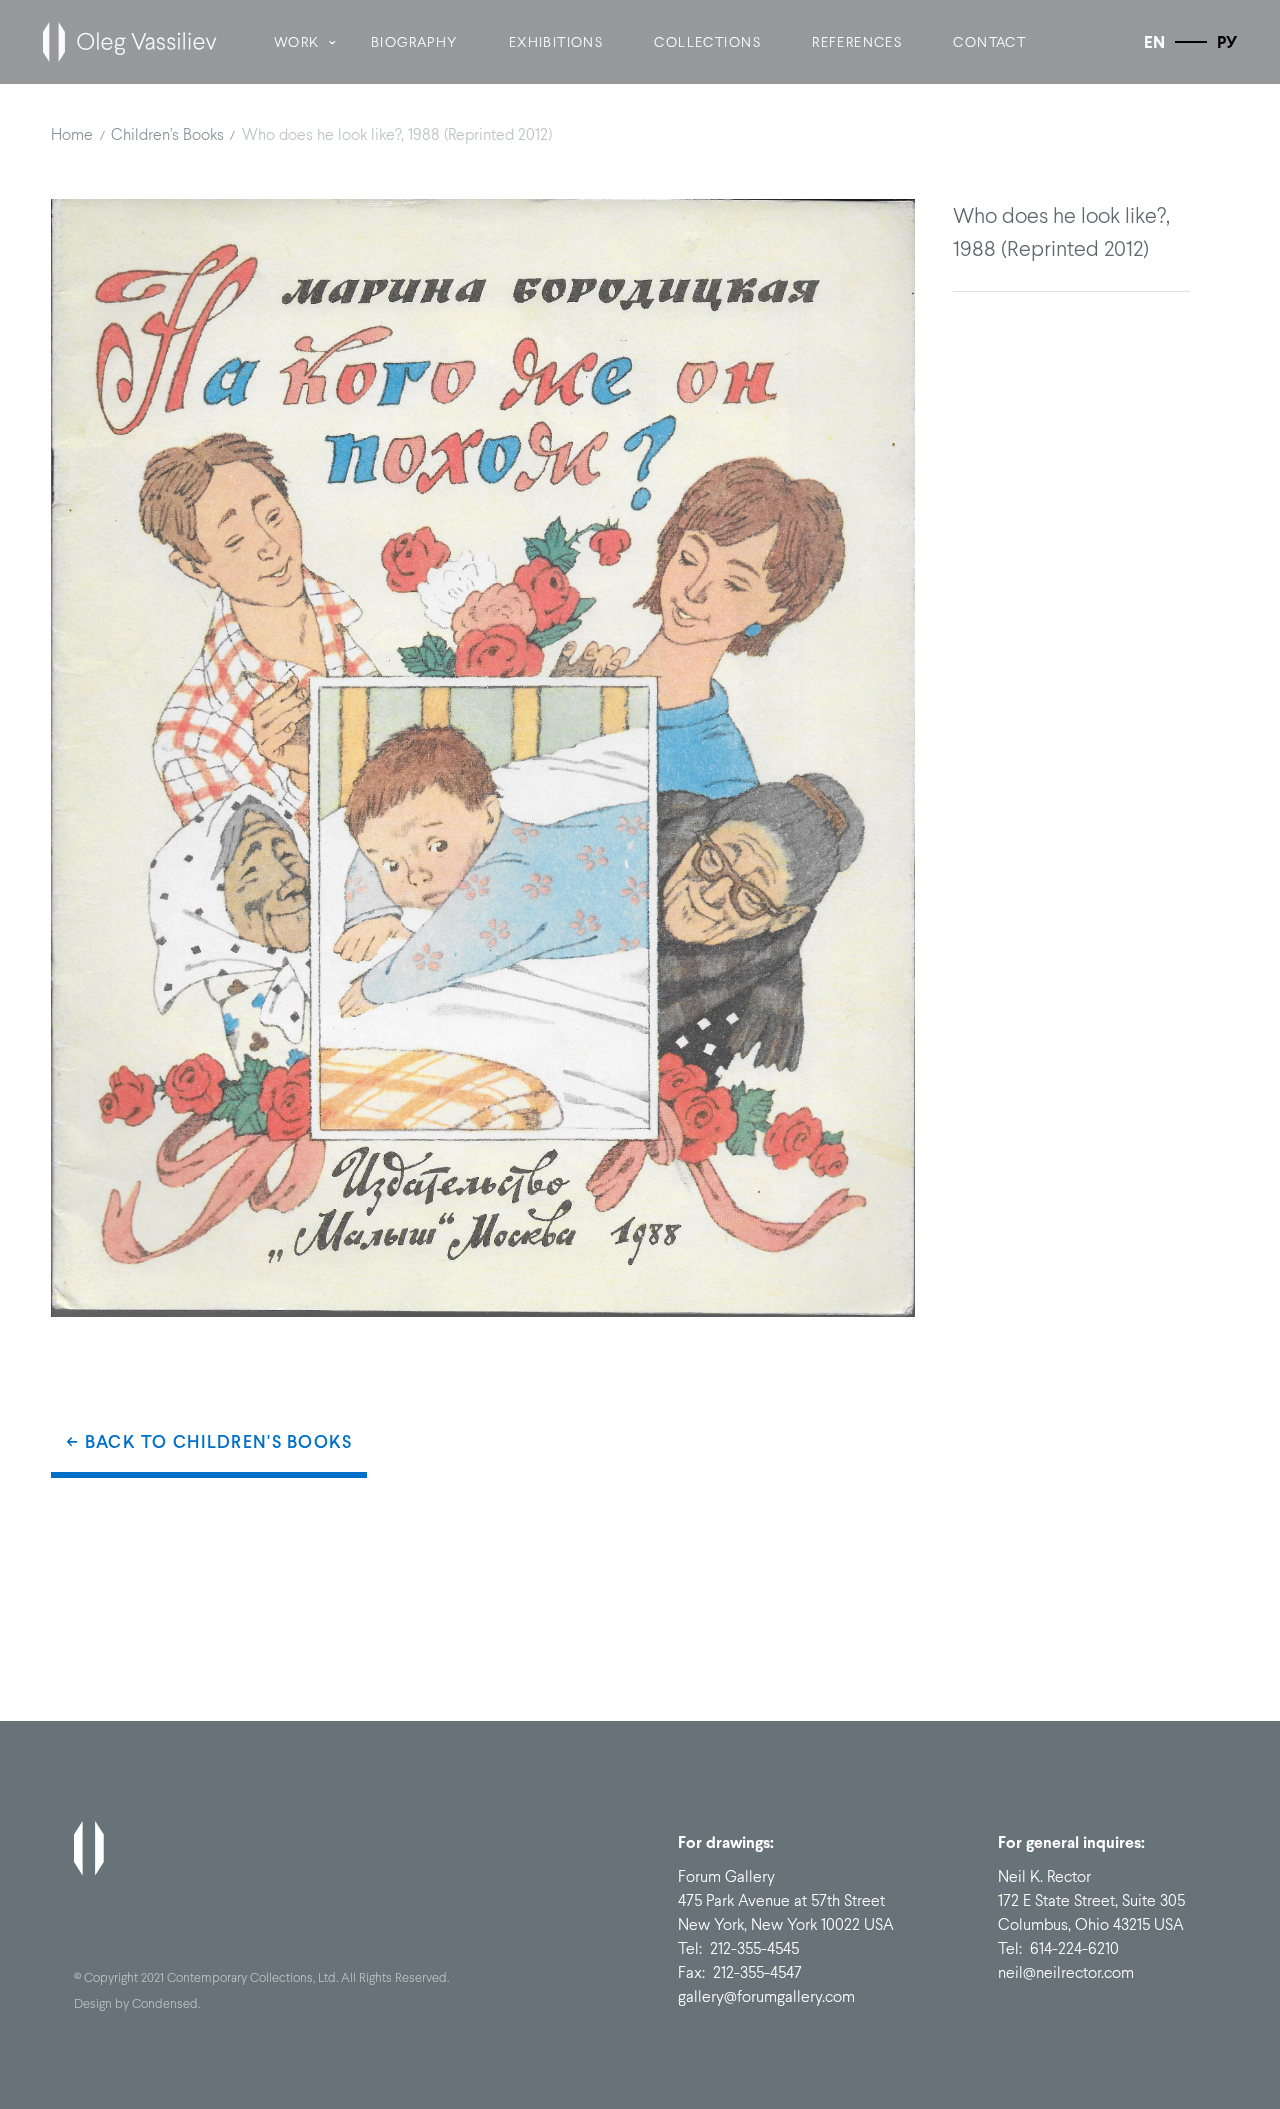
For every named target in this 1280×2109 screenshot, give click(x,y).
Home (72, 134)
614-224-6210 (1074, 1948)
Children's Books (167, 134)
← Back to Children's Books (209, 1442)
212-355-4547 (757, 1972)
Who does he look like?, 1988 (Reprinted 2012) (397, 134)
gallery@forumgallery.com (766, 1996)
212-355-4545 (754, 1948)
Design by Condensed (136, 2003)
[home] (130, 42)
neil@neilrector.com (1066, 1972)
